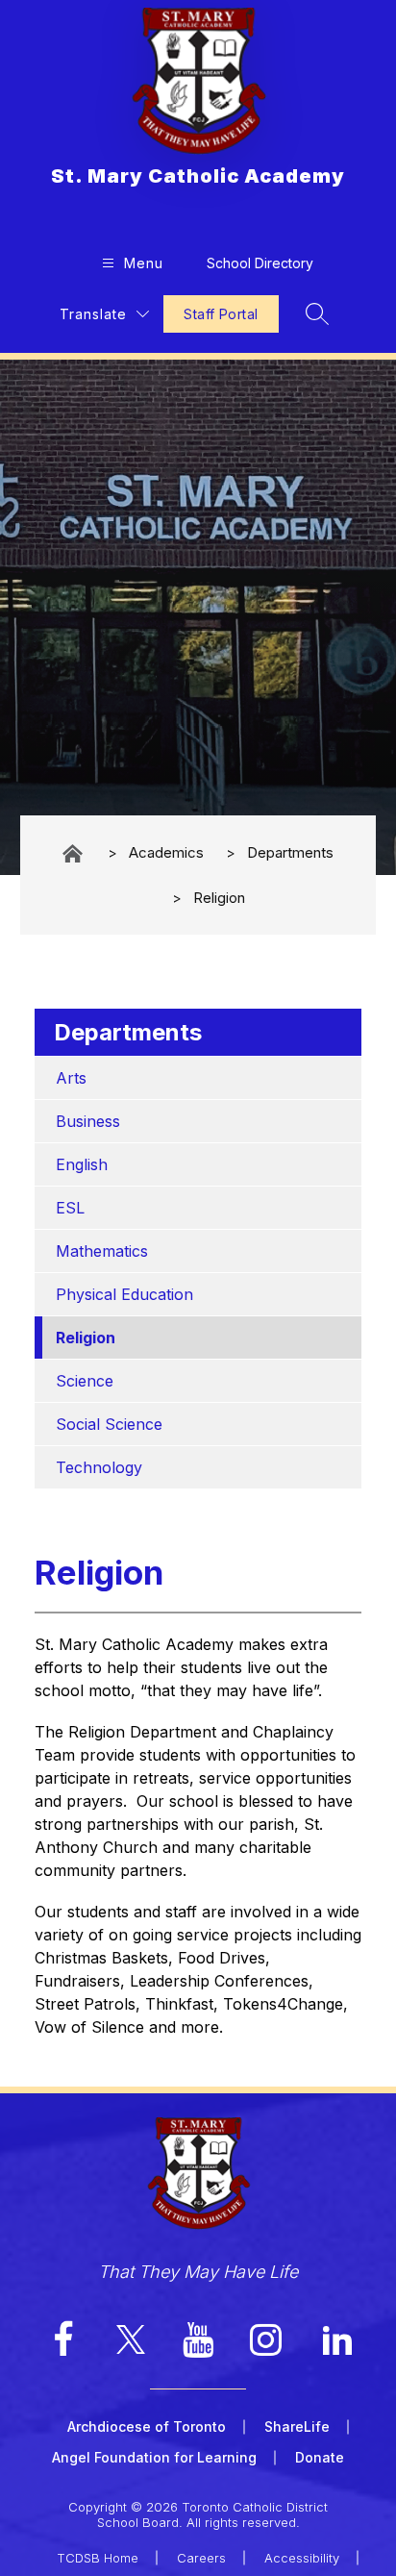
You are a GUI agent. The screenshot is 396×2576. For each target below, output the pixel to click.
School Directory (260, 263)
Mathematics (102, 1251)
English (82, 1164)
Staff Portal (221, 314)
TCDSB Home (98, 2558)
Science (85, 1381)
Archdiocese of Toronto (147, 2426)
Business (88, 1121)
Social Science (109, 1424)
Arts (71, 1078)
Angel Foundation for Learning (154, 2457)
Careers (201, 2558)
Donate (320, 2457)
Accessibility (302, 2558)
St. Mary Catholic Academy (74, 853)
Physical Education (124, 1294)
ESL (70, 1208)
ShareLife (297, 2426)
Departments (290, 852)
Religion (219, 898)
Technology (99, 1467)
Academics (166, 852)
